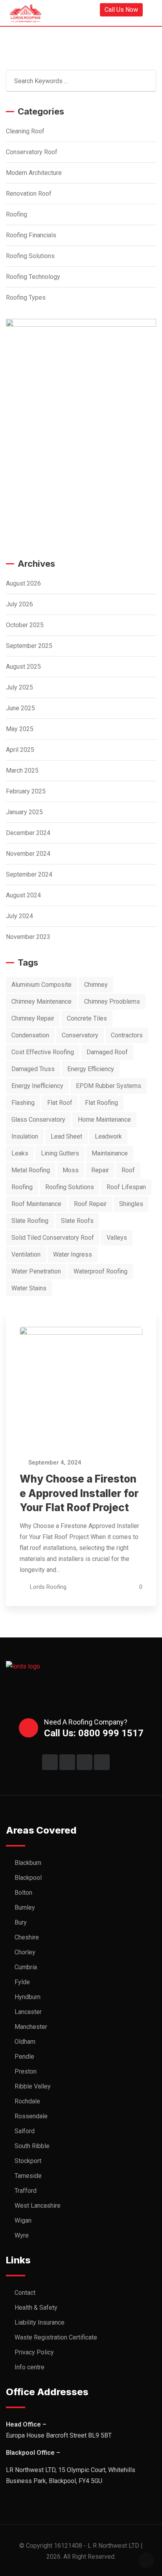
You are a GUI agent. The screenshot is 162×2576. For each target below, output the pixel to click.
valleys (117, 1238)
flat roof (60, 1103)
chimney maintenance (41, 1001)
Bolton (23, 1893)
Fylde (22, 1982)
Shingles (131, 1204)
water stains (29, 1288)
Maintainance (110, 1153)
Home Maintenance (104, 1120)
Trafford (26, 2191)
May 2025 (20, 729)
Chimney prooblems (112, 1001)
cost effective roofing (43, 1052)
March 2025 (22, 770)
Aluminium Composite (41, 985)
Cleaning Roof (25, 131)
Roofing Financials (31, 235)
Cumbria (26, 1967)
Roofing (17, 214)
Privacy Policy (34, 2352)
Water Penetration (36, 1271)
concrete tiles (87, 1018)
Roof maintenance (36, 1204)
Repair (100, 1170)
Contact (25, 2293)
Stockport (28, 2161)
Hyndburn (28, 1997)
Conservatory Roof (32, 152)
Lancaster (28, 2012)
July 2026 (19, 604)
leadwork (108, 1136)
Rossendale (31, 2116)
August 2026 (23, 583)
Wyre (22, 2235)
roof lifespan (126, 1187)
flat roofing (101, 1103)
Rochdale (27, 2101)
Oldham (25, 2042)
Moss (71, 1170)
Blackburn (28, 1863)
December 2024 (28, 833)
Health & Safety (36, 2308)
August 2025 (23, 667)
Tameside (28, 2176)
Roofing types (26, 297)
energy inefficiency (37, 1086)
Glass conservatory (38, 1120)
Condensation (30, 1035)
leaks (20, 1153)
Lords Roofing (48, 1587)
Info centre (29, 2367)
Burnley (25, 1907)
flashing (23, 1103)
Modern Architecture (34, 173)
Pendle (24, 2057)
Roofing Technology (33, 277)
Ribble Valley (33, 2086)
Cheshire (27, 1937)
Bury (21, 1922)
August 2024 (23, 895)
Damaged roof (107, 1052)
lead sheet (66, 1136)
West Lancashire (38, 2206)
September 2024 (29, 874)
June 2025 (20, 708)
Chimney (96, 985)
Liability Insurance (40, 2322)
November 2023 (28, 937)
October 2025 (25, 625)
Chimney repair (33, 1018)
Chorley (25, 1952)
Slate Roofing (30, 1221)
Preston (26, 2071)
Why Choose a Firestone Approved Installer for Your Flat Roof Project (79, 1493)
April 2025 (20, 750)
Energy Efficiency (91, 1069)
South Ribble (32, 2146)
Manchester (31, 2027)
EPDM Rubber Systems (109, 1086)
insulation (25, 1136)
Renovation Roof (29, 194)
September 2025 (29, 646)
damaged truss (33, 1069)
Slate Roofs (77, 1221)
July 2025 (19, 687)
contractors (127, 1035)
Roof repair (90, 1204)
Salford (25, 2131)
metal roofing (31, 1170)
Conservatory (80, 1035)
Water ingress (73, 1254)
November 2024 (28, 854)
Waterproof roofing (100, 1271)
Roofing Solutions (30, 256)
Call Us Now (121, 10)
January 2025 (24, 812)
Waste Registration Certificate (56, 2337)
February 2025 (26, 791)
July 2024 (19, 916)
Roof (128, 1170)
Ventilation (26, 1254)
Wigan (23, 2220)
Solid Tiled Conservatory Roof (53, 1238)
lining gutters (60, 1153)
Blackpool (28, 1878)
